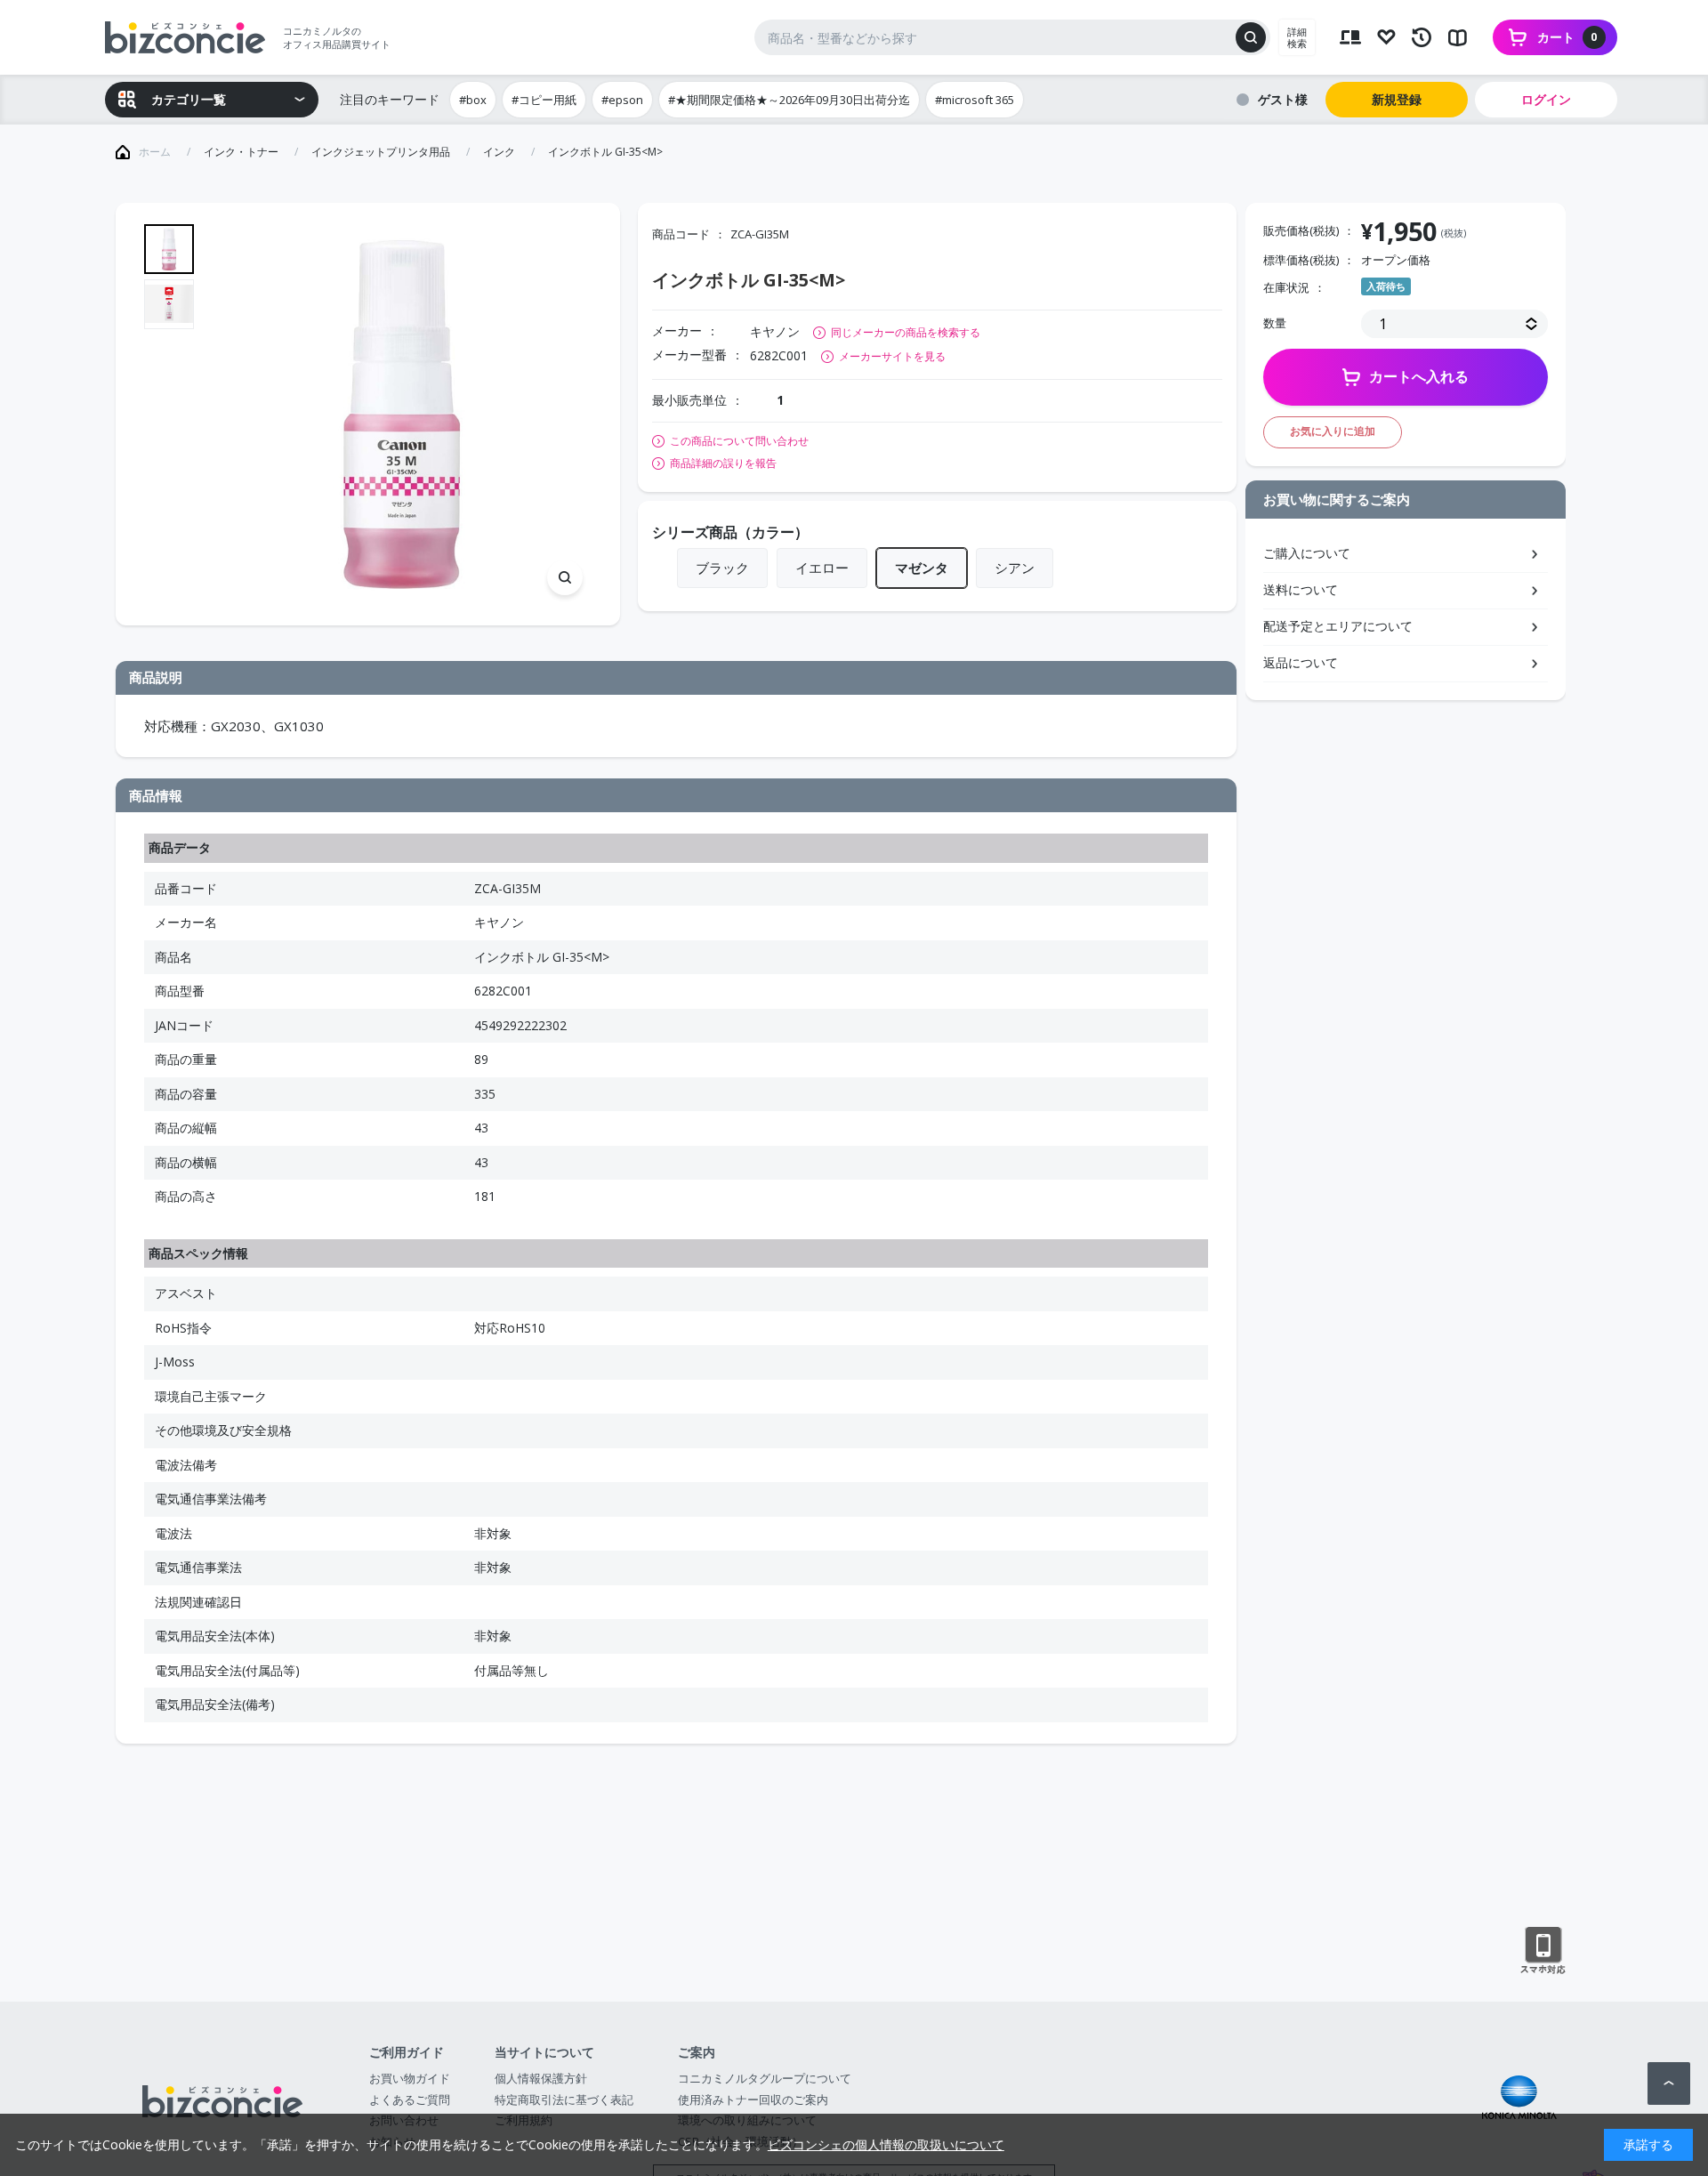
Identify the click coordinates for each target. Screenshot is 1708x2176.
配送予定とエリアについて (1338, 626)
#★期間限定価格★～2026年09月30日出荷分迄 (789, 100)
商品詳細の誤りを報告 (723, 463)
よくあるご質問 (410, 2099)
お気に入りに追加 (1333, 431)
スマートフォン (1543, 1951)
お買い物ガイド (410, 2078)
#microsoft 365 (975, 100)
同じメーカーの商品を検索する (906, 332)
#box (473, 100)
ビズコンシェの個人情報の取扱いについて (886, 2144)
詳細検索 (1297, 37)
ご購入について (1307, 553)
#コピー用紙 (544, 100)
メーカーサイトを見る (892, 356)
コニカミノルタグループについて (765, 2078)
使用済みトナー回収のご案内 (753, 2099)
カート (1567, 37)
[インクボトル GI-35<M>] (402, 414)
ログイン (1546, 99)
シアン (1015, 568)
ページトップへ (1669, 2083)
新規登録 (1397, 99)
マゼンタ (922, 568)
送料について (1301, 589)
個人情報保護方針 (541, 2078)
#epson (622, 100)
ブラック (722, 568)
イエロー (822, 568)
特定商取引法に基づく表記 (564, 2099)
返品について (1301, 662)
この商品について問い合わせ (739, 441)
